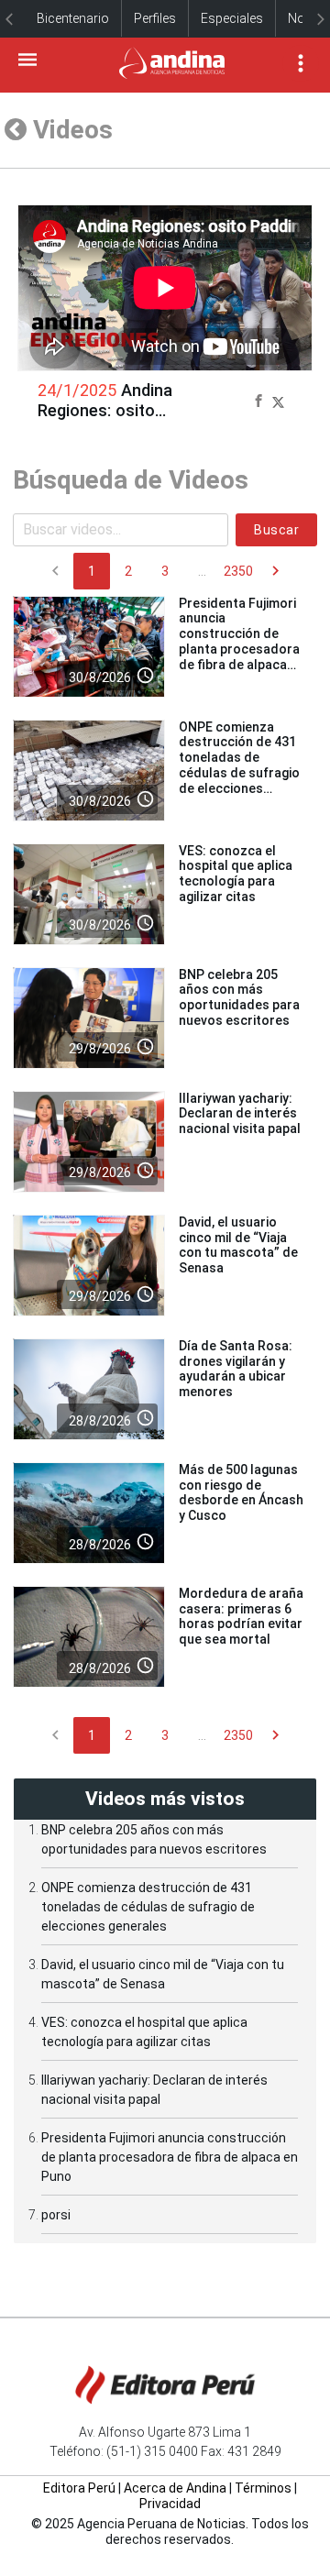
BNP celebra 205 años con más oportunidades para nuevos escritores (239, 997)
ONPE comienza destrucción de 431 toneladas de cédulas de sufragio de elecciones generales (239, 765)
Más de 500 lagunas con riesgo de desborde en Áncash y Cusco (241, 1492)
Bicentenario (73, 18)
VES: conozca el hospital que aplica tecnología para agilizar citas (236, 874)
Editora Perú (79, 2488)
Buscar (276, 530)
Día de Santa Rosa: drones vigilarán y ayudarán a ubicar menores (236, 1369)
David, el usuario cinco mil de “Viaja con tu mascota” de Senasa (238, 1245)
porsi (56, 2215)
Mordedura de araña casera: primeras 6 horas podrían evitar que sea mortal (241, 1616)
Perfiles (155, 18)
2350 (238, 571)
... (202, 571)
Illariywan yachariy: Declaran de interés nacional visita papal (240, 1114)
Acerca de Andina (175, 2488)
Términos (263, 2488)
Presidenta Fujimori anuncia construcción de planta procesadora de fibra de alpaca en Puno (239, 642)
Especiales (232, 18)
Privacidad (170, 2504)
